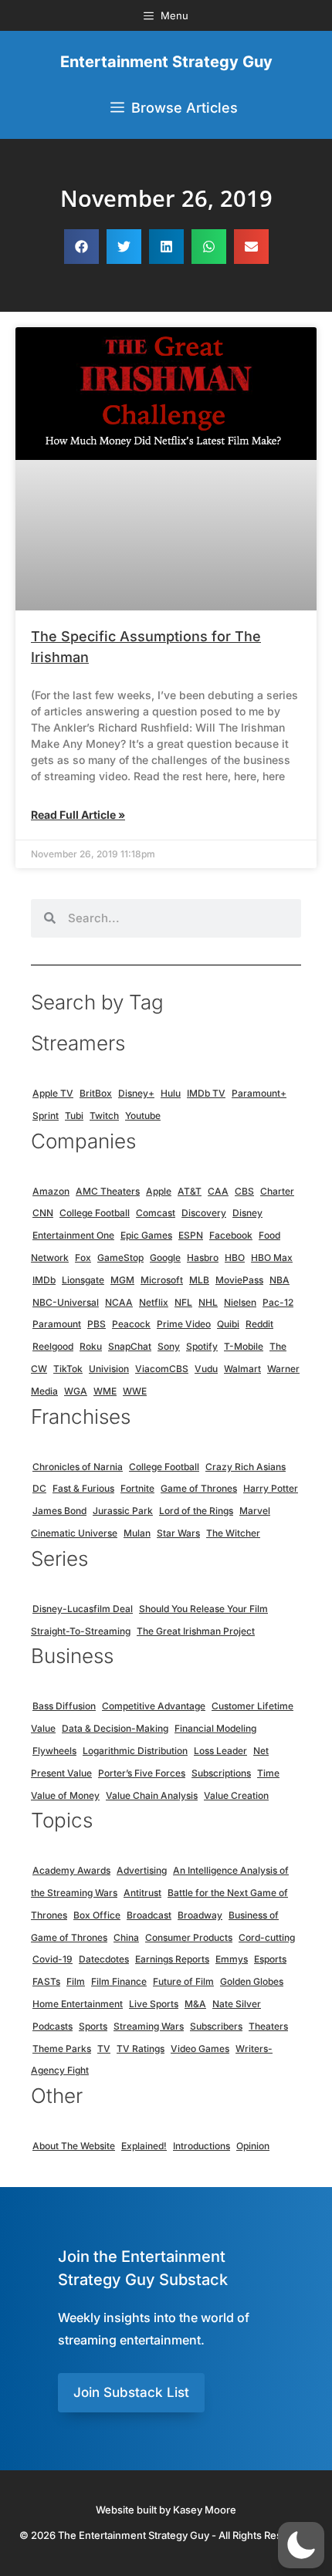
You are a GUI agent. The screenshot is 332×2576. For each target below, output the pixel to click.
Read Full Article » (78, 815)
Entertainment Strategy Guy (166, 62)
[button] (81, 247)
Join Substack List (131, 2392)
